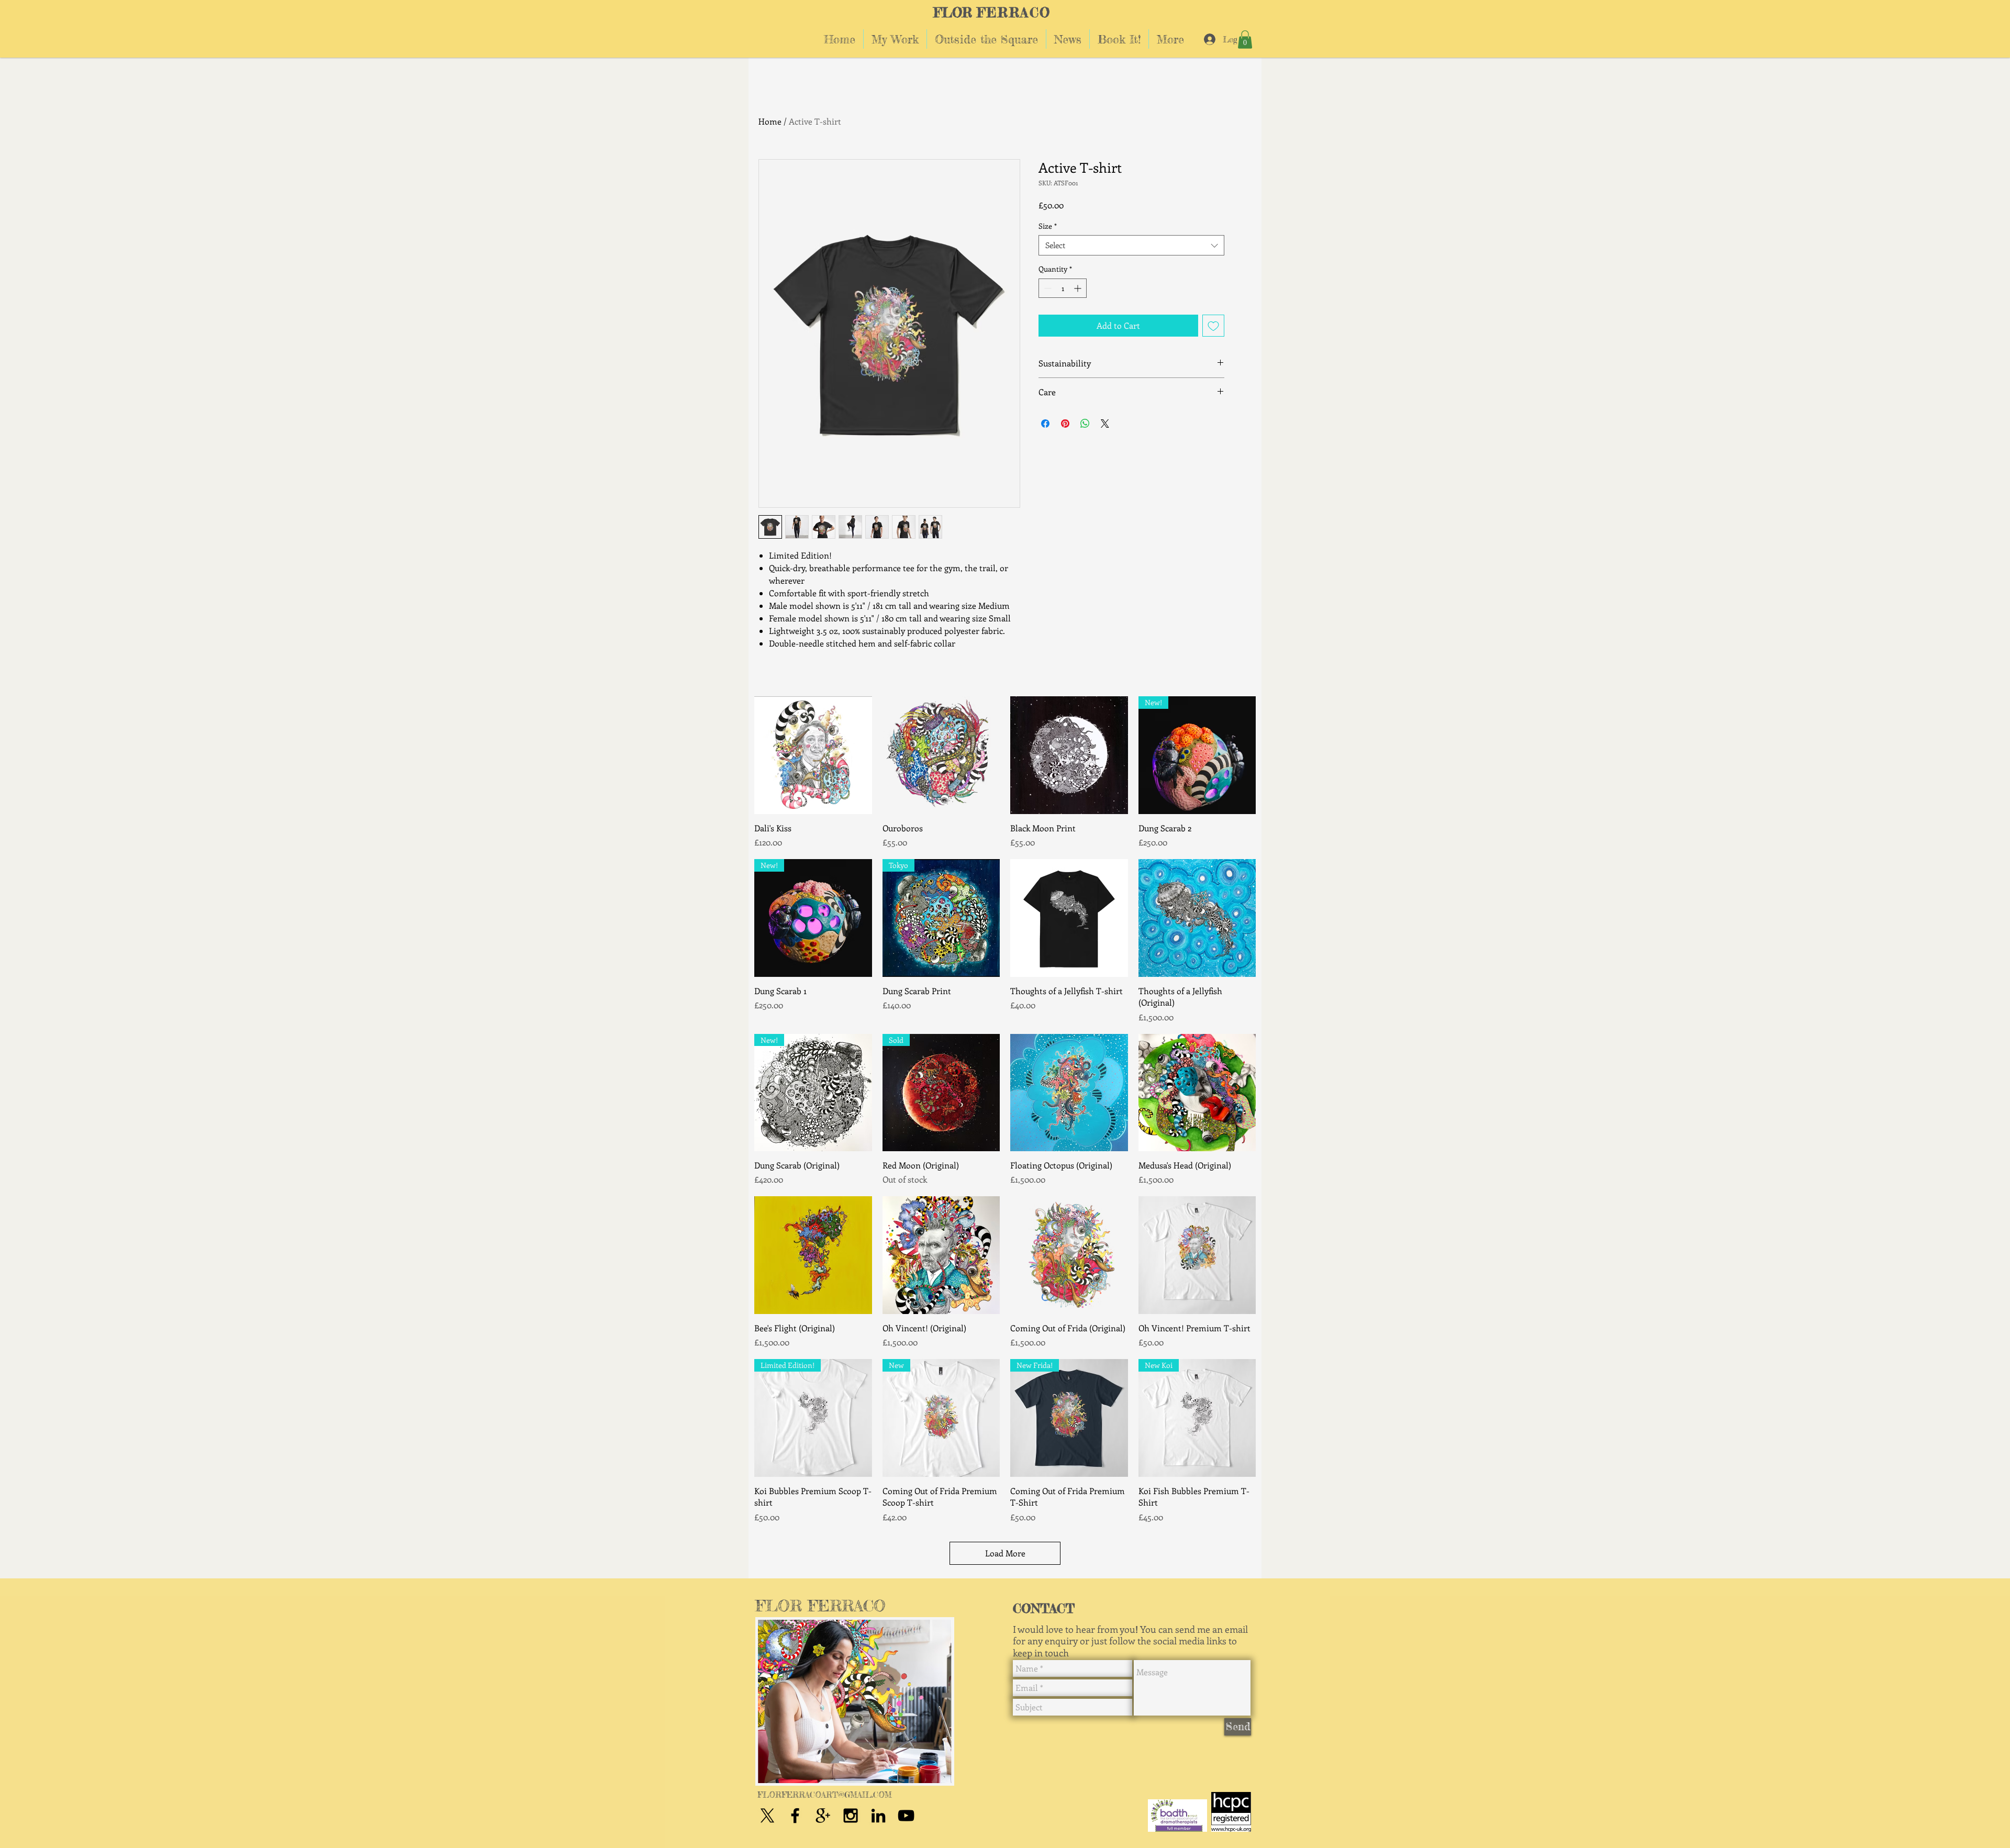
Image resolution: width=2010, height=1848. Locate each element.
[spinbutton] (1063, 288)
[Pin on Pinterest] (1065, 424)
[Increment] (1079, 288)
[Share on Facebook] (1045, 424)
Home (770, 121)
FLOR (953, 13)
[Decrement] (1047, 288)
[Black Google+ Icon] (823, 1816)
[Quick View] (813, 755)
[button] (1245, 40)
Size (1048, 226)
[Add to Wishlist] (1213, 326)
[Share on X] (1105, 424)
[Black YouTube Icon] (906, 1816)
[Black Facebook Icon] (795, 1816)
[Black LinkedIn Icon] (878, 1816)
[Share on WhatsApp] (1085, 424)
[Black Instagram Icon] (851, 1816)
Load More (1005, 1553)
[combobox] (1131, 245)
